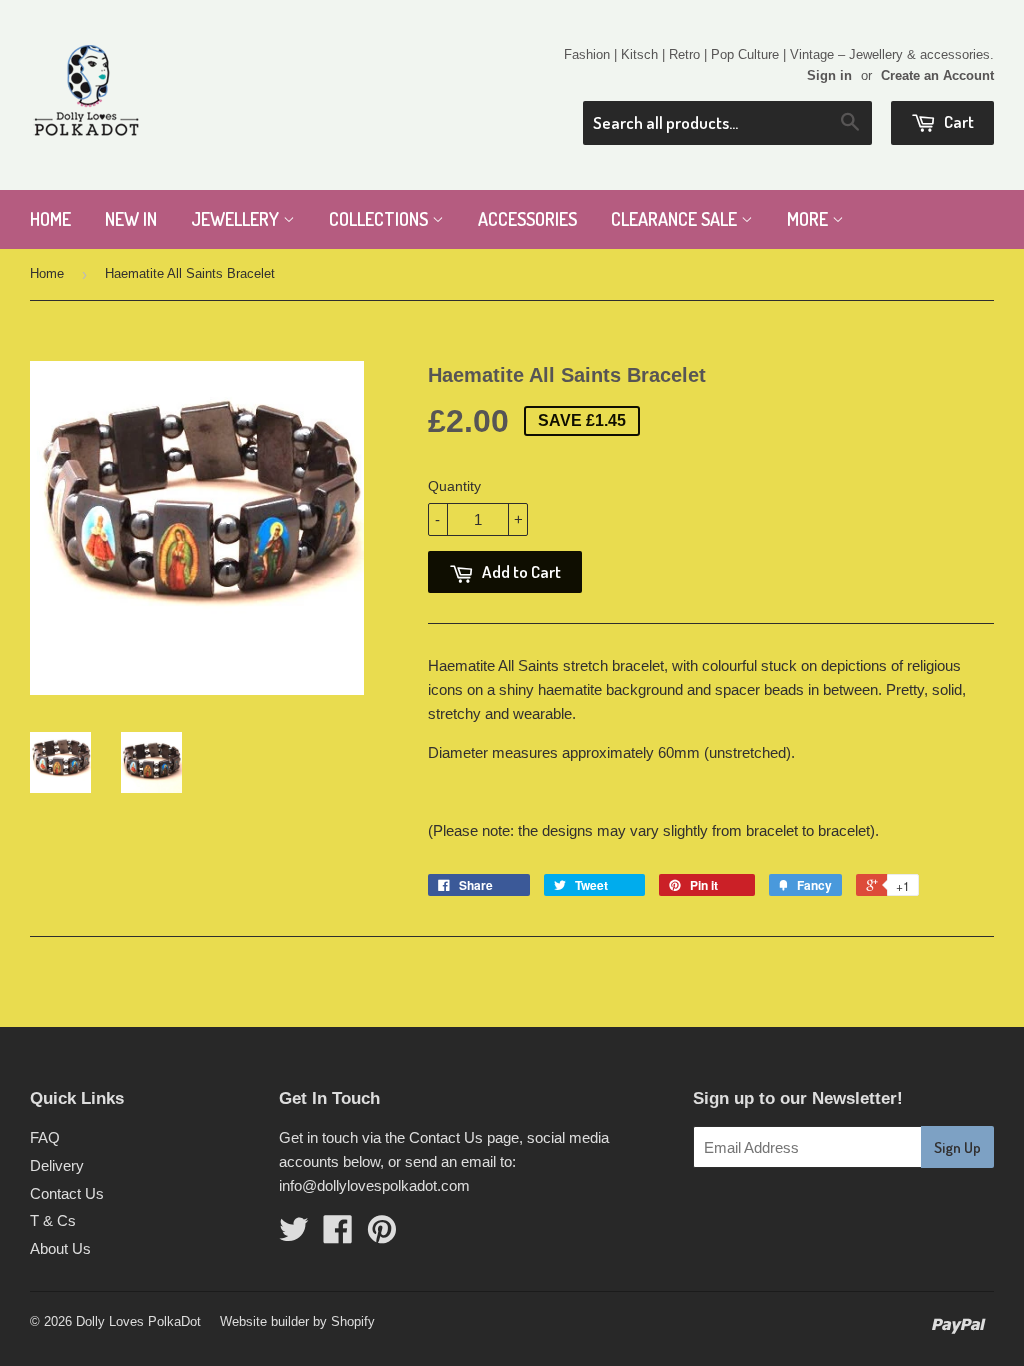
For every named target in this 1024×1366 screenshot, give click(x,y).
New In (131, 219)
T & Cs (53, 1220)
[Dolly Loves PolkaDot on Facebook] (338, 1235)
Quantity (454, 486)
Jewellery (237, 219)
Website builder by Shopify (297, 1321)
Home (50, 219)
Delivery (57, 1165)
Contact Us (67, 1193)
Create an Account (937, 75)
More (809, 219)
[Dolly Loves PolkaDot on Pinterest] (382, 1235)
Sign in (829, 75)
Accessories (527, 219)
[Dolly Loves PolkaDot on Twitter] (294, 1235)
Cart (957, 121)
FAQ (45, 1137)
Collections (380, 219)
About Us (60, 1248)
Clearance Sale (676, 219)
